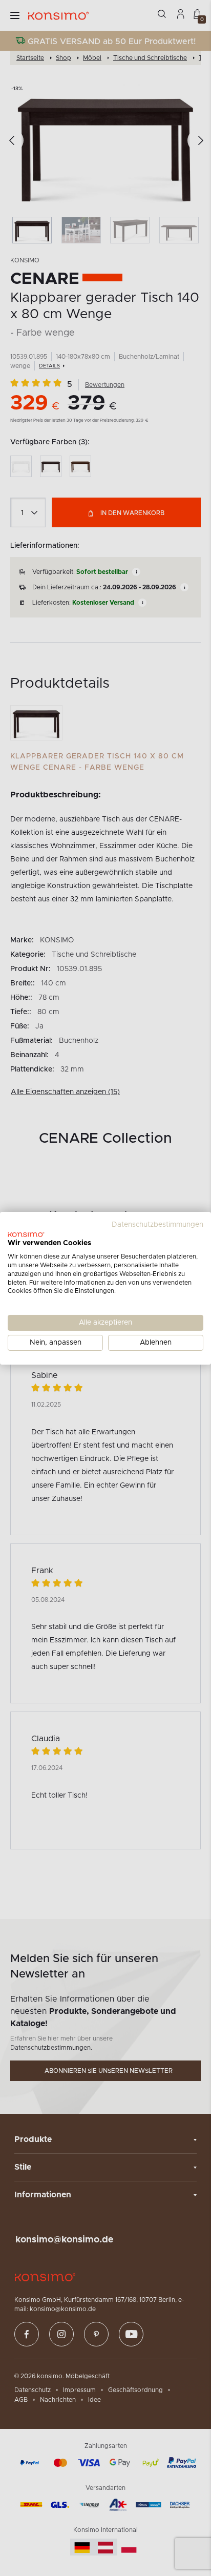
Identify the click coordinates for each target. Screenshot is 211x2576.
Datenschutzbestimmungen (157, 1224)
